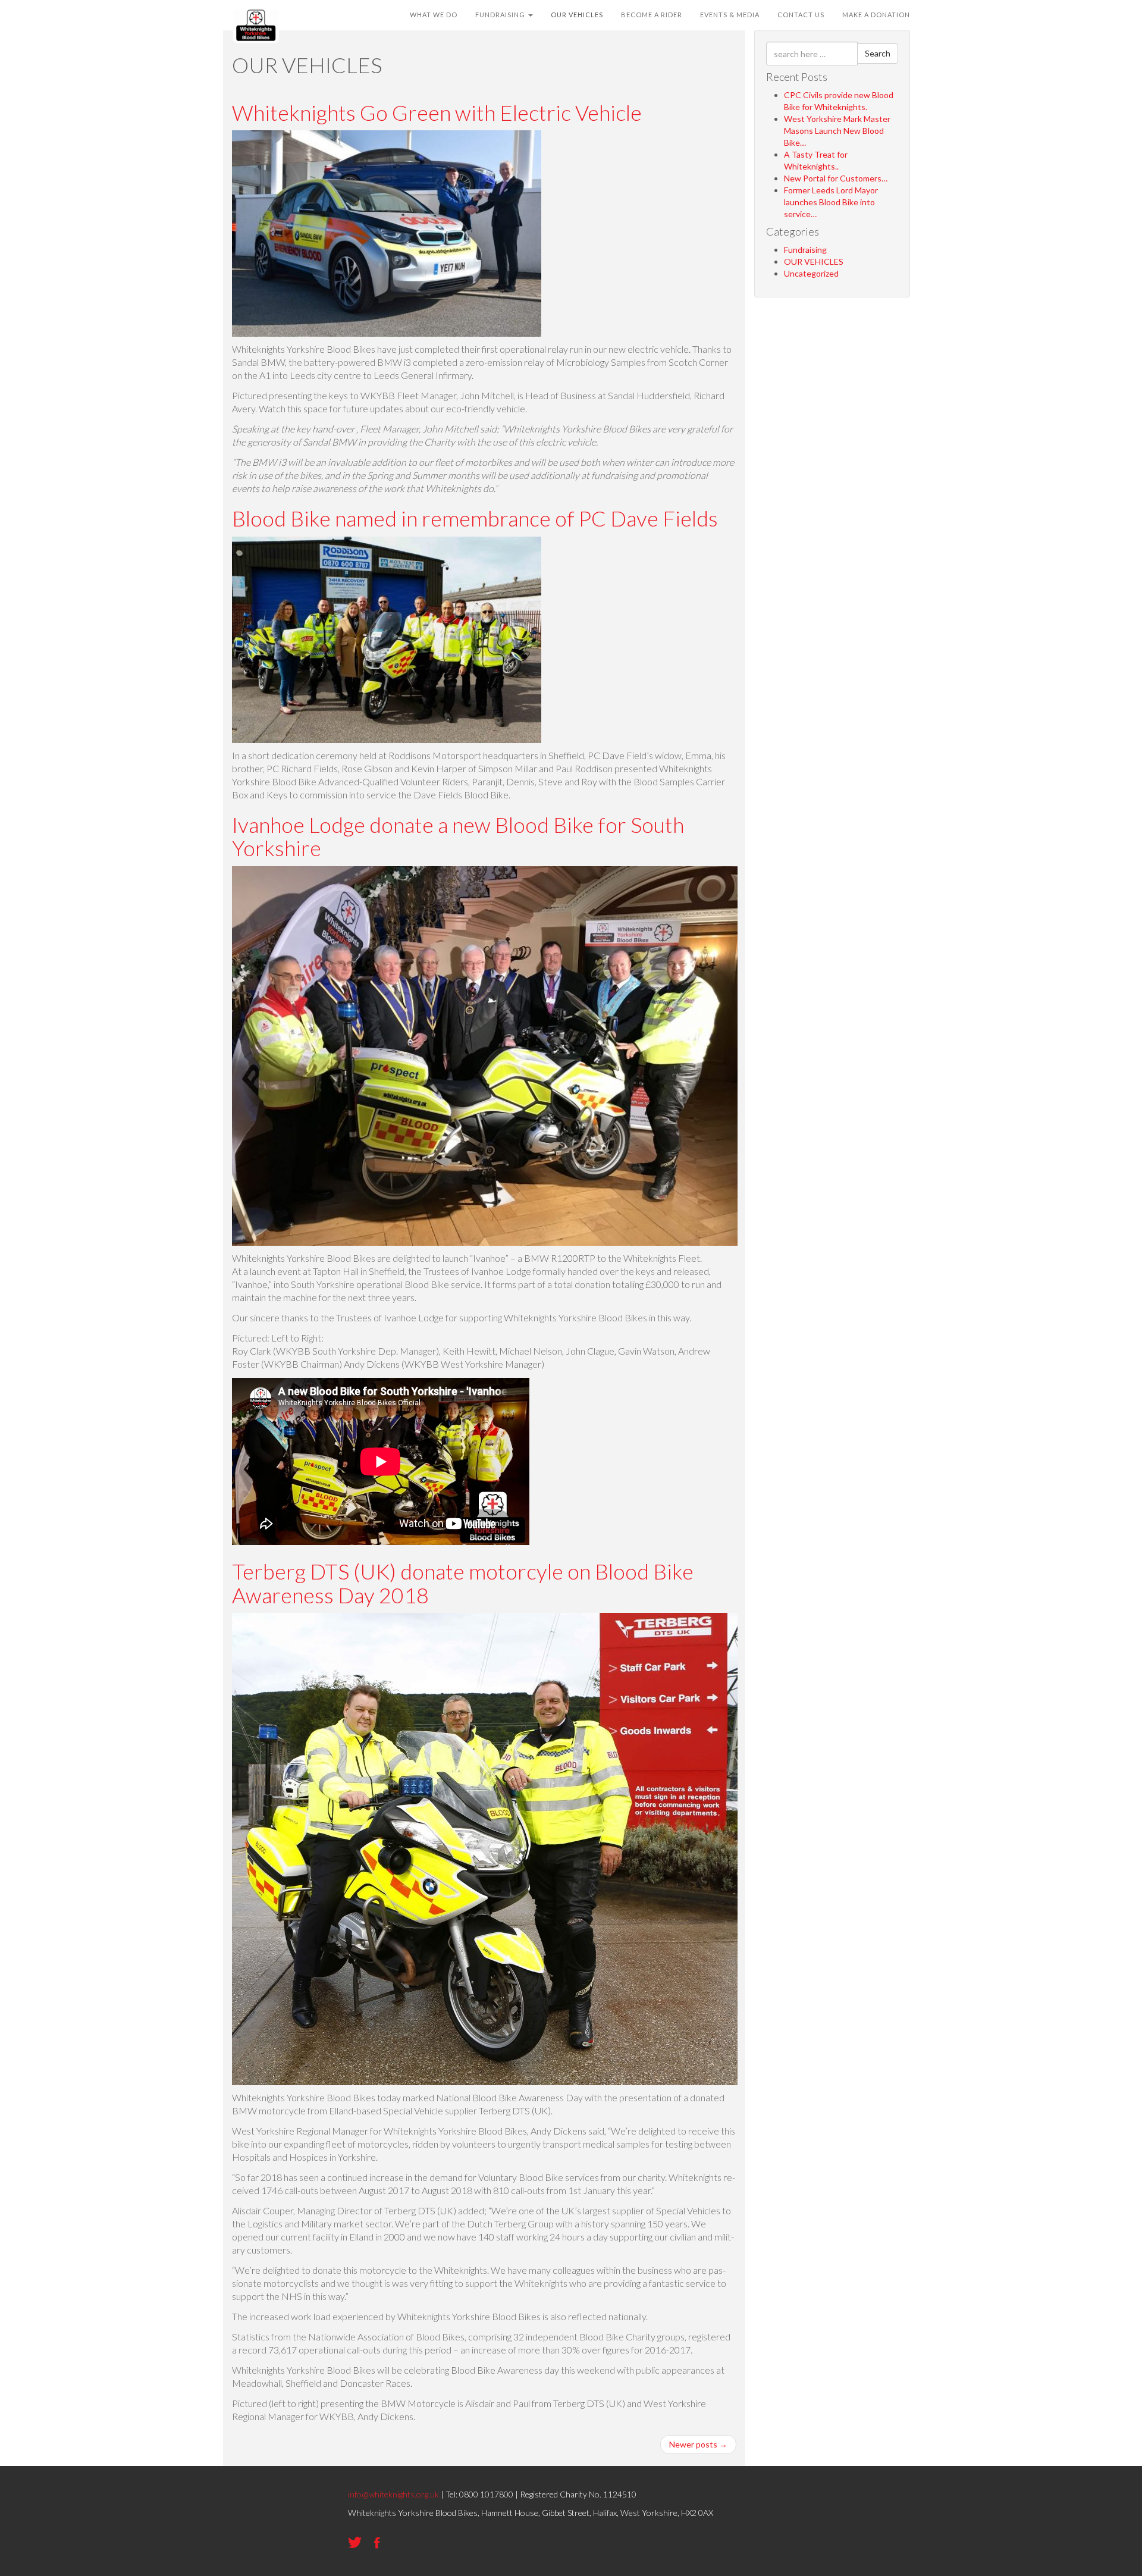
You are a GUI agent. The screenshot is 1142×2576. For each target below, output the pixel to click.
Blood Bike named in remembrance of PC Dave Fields (475, 518)
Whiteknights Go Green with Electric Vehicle (437, 112)
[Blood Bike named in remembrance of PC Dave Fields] (387, 639)
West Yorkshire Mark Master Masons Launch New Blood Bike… (837, 131)
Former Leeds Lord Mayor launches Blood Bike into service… (831, 202)
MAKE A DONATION (876, 15)
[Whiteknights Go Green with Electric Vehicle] (387, 232)
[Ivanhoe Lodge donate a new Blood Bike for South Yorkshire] (485, 1055)
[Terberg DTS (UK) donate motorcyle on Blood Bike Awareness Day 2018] (485, 1848)
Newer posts (698, 2444)
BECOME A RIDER (652, 15)
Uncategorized (811, 273)
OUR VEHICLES (577, 15)
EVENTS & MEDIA (730, 15)
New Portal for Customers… (836, 178)
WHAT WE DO (434, 15)
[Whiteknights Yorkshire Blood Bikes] (256, 15)
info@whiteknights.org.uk (393, 2494)
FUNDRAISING (501, 15)
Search (878, 53)
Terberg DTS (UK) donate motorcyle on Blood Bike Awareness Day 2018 (463, 1583)
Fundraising (805, 250)
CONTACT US (801, 15)
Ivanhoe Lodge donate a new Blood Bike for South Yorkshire (458, 836)
